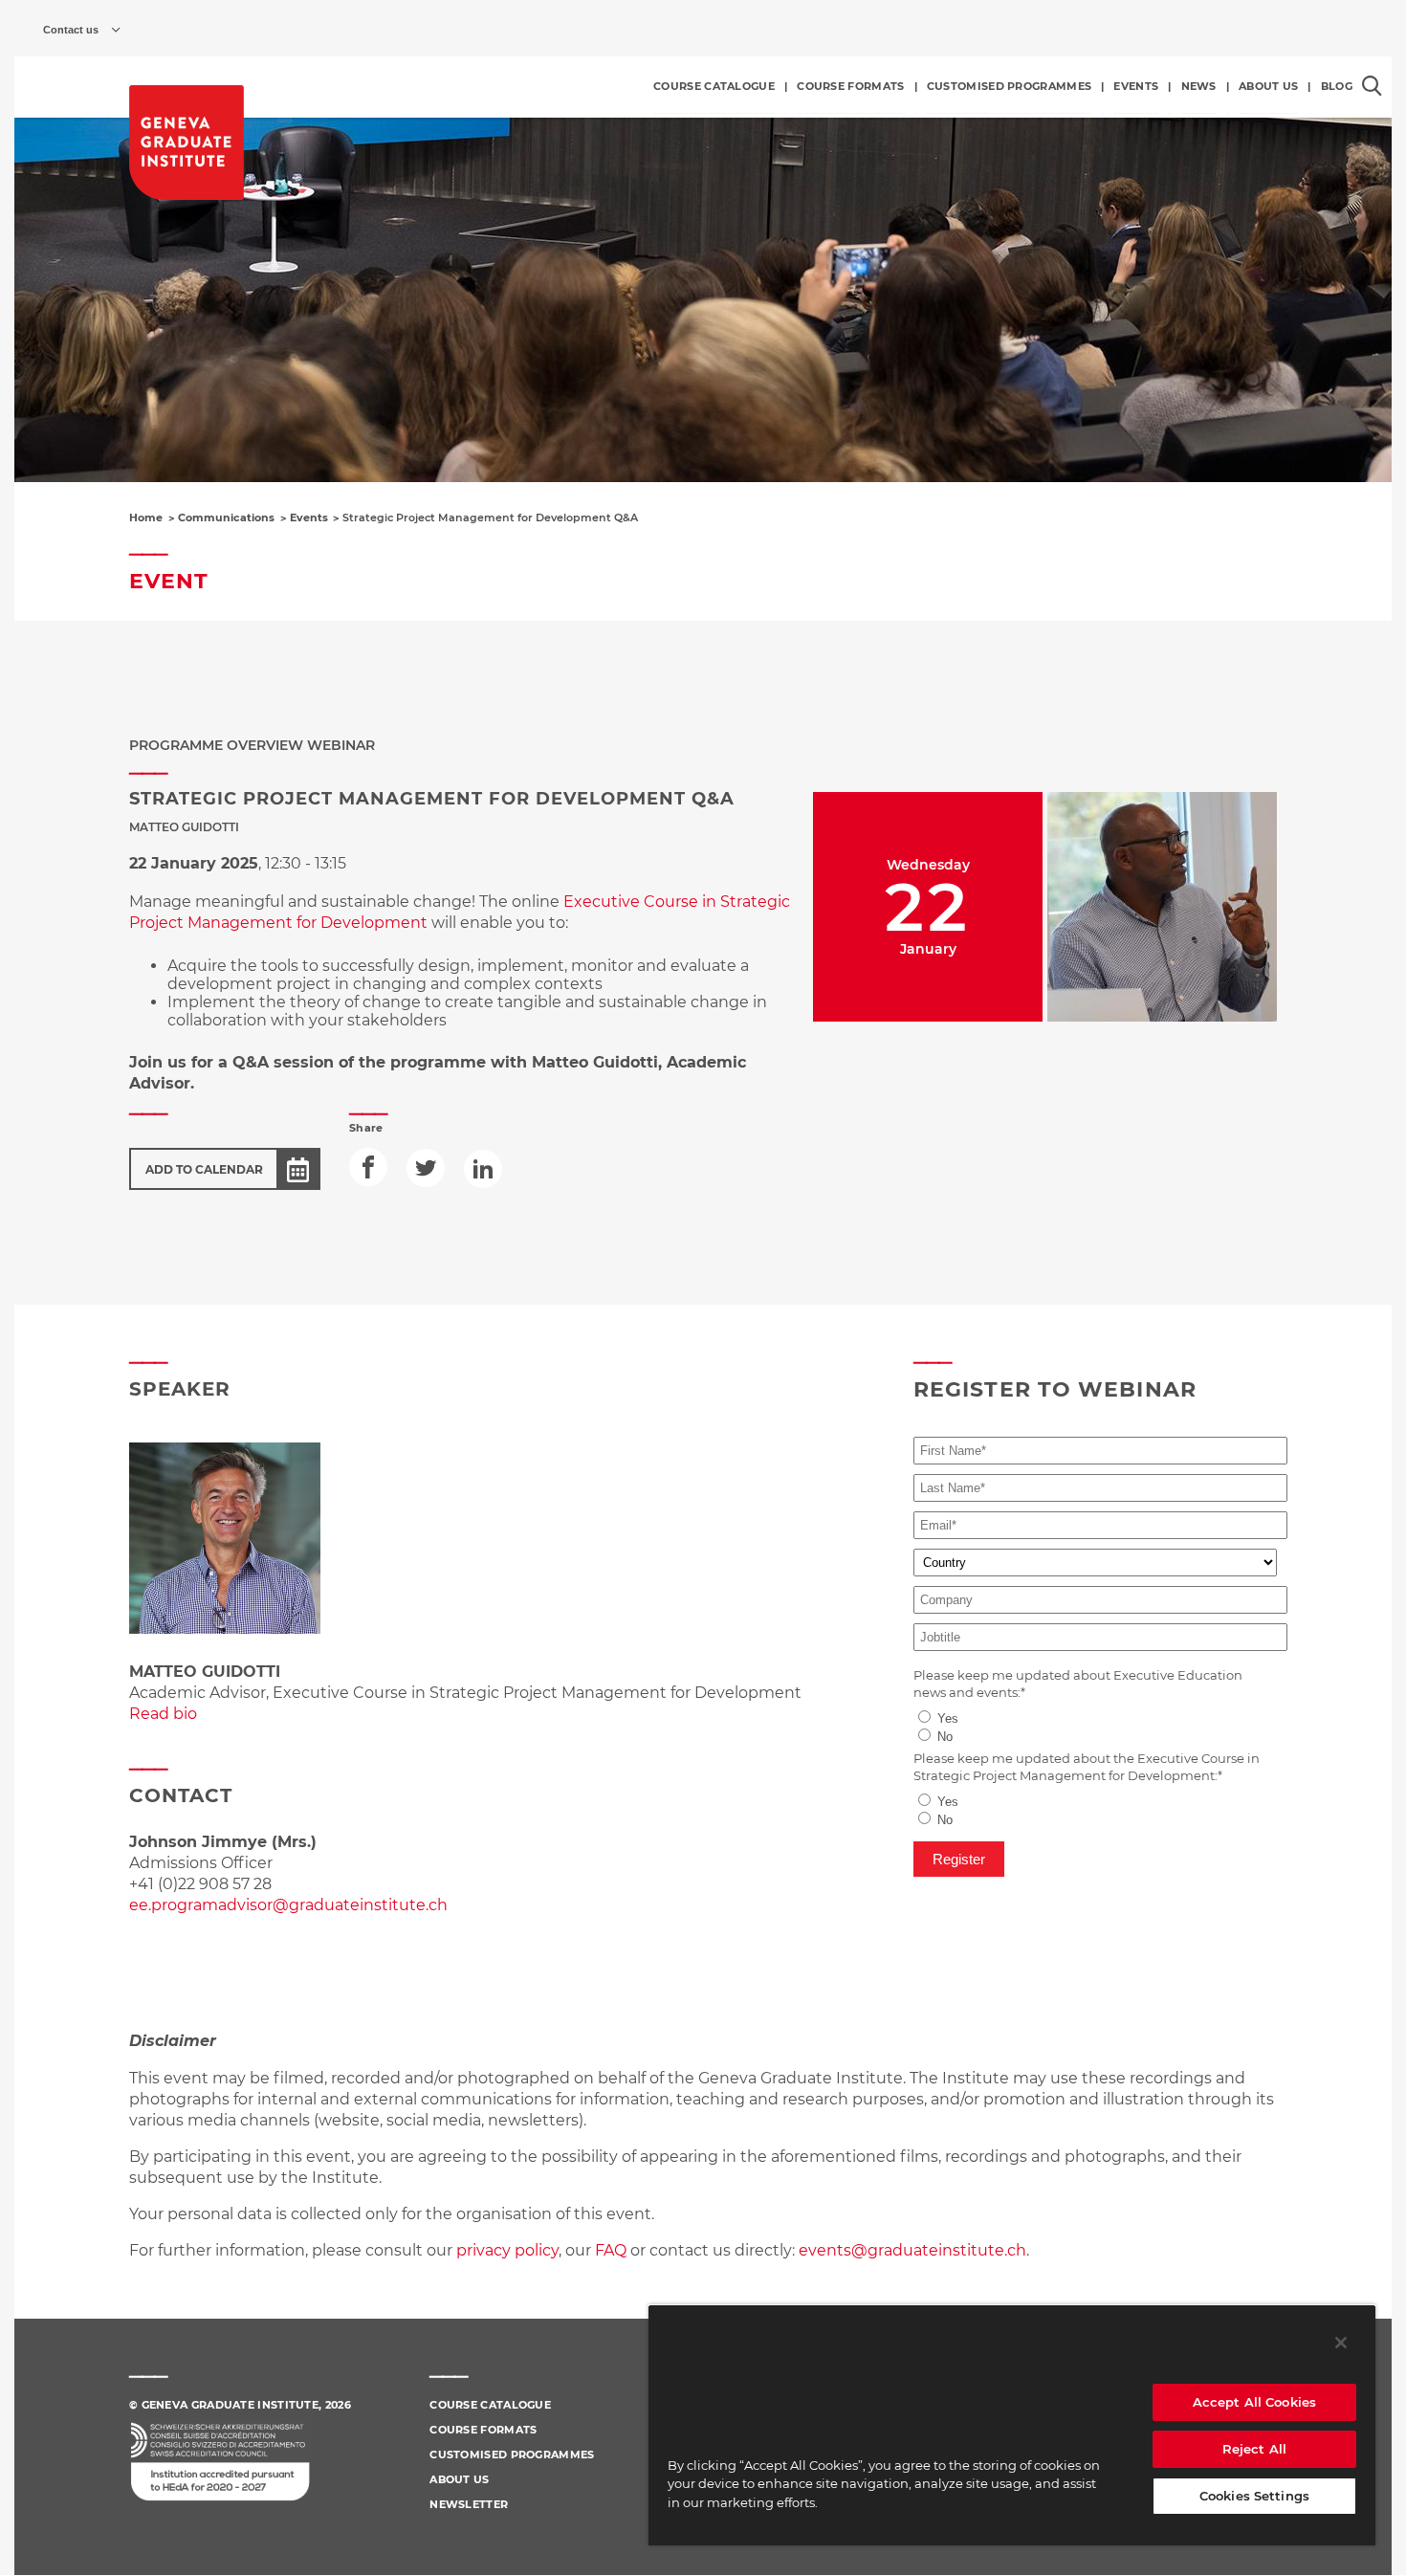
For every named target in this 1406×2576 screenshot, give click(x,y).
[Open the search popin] (1372, 86)
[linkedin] (483, 1169)
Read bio (163, 1714)
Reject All (1254, 2449)
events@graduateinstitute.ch (912, 2250)
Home (146, 517)
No (945, 1737)
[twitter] (426, 1168)
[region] (1012, 2425)
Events (309, 517)
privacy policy (507, 2250)
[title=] (187, 143)
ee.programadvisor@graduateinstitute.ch (288, 1905)
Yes (948, 1718)
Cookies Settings (1254, 2496)
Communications (226, 517)
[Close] (1341, 2343)
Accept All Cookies (1254, 2402)
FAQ (613, 2250)
